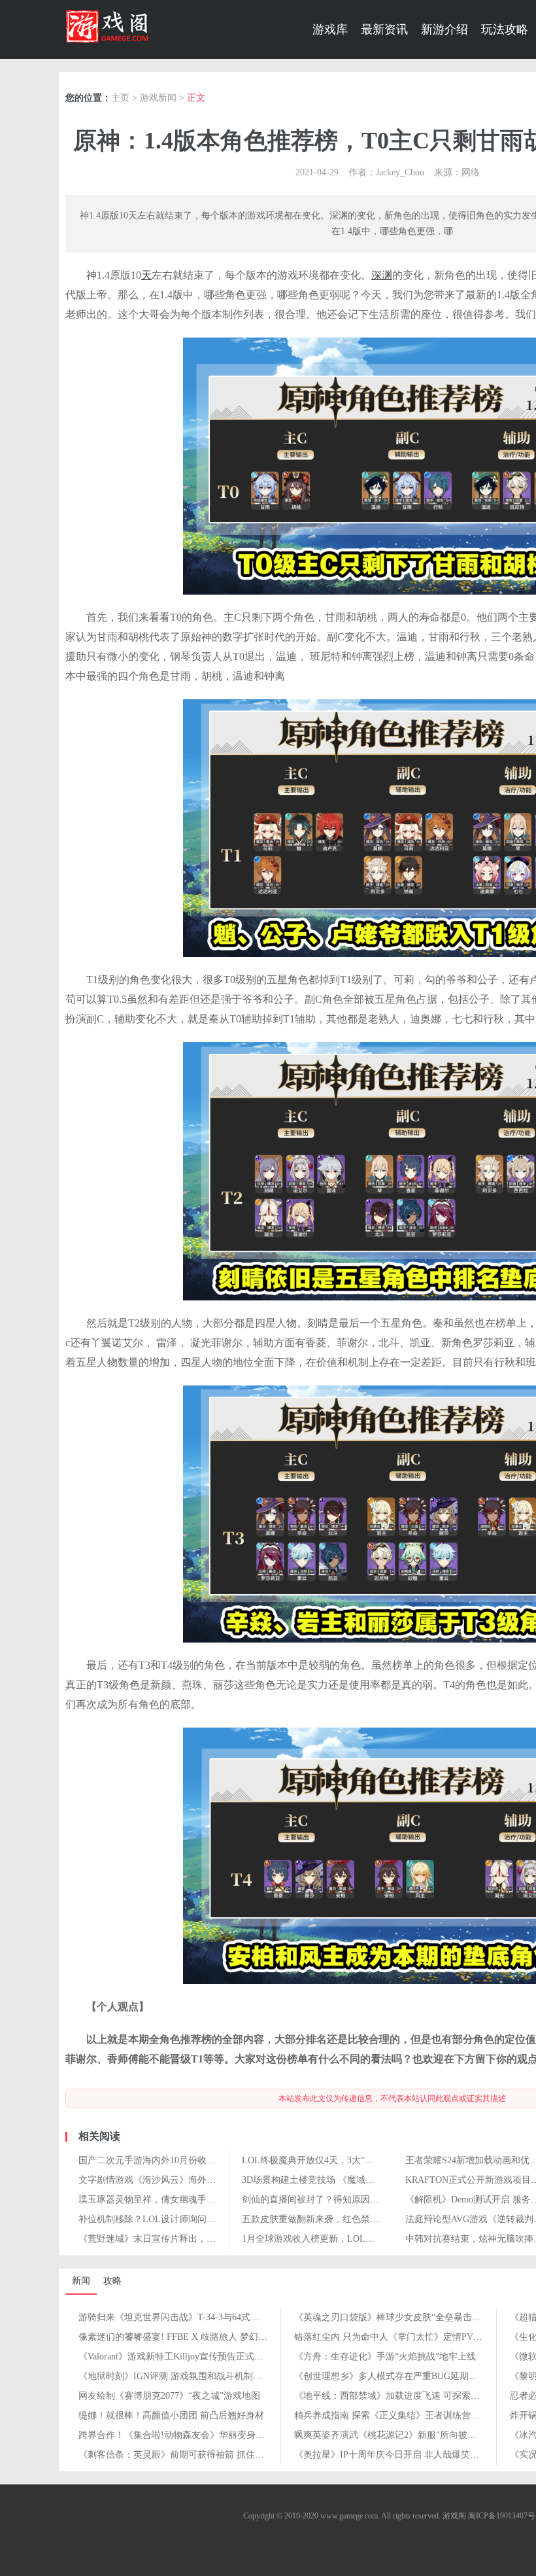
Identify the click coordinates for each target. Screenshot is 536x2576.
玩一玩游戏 (142, 26)
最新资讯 (384, 29)
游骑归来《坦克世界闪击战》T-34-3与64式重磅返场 (183, 2317)
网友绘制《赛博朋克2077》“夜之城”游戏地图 (169, 2396)
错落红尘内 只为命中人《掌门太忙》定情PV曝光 (393, 2337)
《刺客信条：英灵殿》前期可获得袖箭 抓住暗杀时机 (185, 2455)
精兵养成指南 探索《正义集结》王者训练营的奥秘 (396, 2415)
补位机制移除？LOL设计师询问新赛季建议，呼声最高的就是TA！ (212, 2219)
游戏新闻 (158, 98)
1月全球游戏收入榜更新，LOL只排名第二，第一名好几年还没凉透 (377, 2239)
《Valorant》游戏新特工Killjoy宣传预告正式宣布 (176, 2357)
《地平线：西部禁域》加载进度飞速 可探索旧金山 (396, 2396)
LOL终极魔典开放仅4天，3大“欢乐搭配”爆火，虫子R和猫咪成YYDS (380, 2160)
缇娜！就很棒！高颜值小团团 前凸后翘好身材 (171, 2415)
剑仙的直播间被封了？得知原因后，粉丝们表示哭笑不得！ (361, 2200)
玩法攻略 (505, 29)
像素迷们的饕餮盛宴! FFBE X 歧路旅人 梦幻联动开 (182, 2337)
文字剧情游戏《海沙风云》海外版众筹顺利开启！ (179, 2180)
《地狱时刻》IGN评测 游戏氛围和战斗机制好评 (175, 2376)
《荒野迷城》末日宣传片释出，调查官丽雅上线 (175, 2239)
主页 (120, 98)
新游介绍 (444, 29)
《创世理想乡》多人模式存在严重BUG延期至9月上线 (402, 2376)
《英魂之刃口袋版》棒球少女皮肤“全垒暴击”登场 (394, 2317)
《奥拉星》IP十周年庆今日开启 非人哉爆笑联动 (391, 2455)
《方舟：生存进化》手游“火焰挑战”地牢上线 (385, 2357)
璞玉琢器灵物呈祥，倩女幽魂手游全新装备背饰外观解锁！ (197, 2200)
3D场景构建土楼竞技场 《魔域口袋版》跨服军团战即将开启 (363, 2180)
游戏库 (330, 29)
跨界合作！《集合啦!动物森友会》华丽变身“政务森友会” (194, 2435)
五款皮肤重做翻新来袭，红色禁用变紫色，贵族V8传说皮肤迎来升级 (380, 2219)
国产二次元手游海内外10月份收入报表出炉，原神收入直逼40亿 (207, 2160)
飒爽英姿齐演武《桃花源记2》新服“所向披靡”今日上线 (406, 2435)
